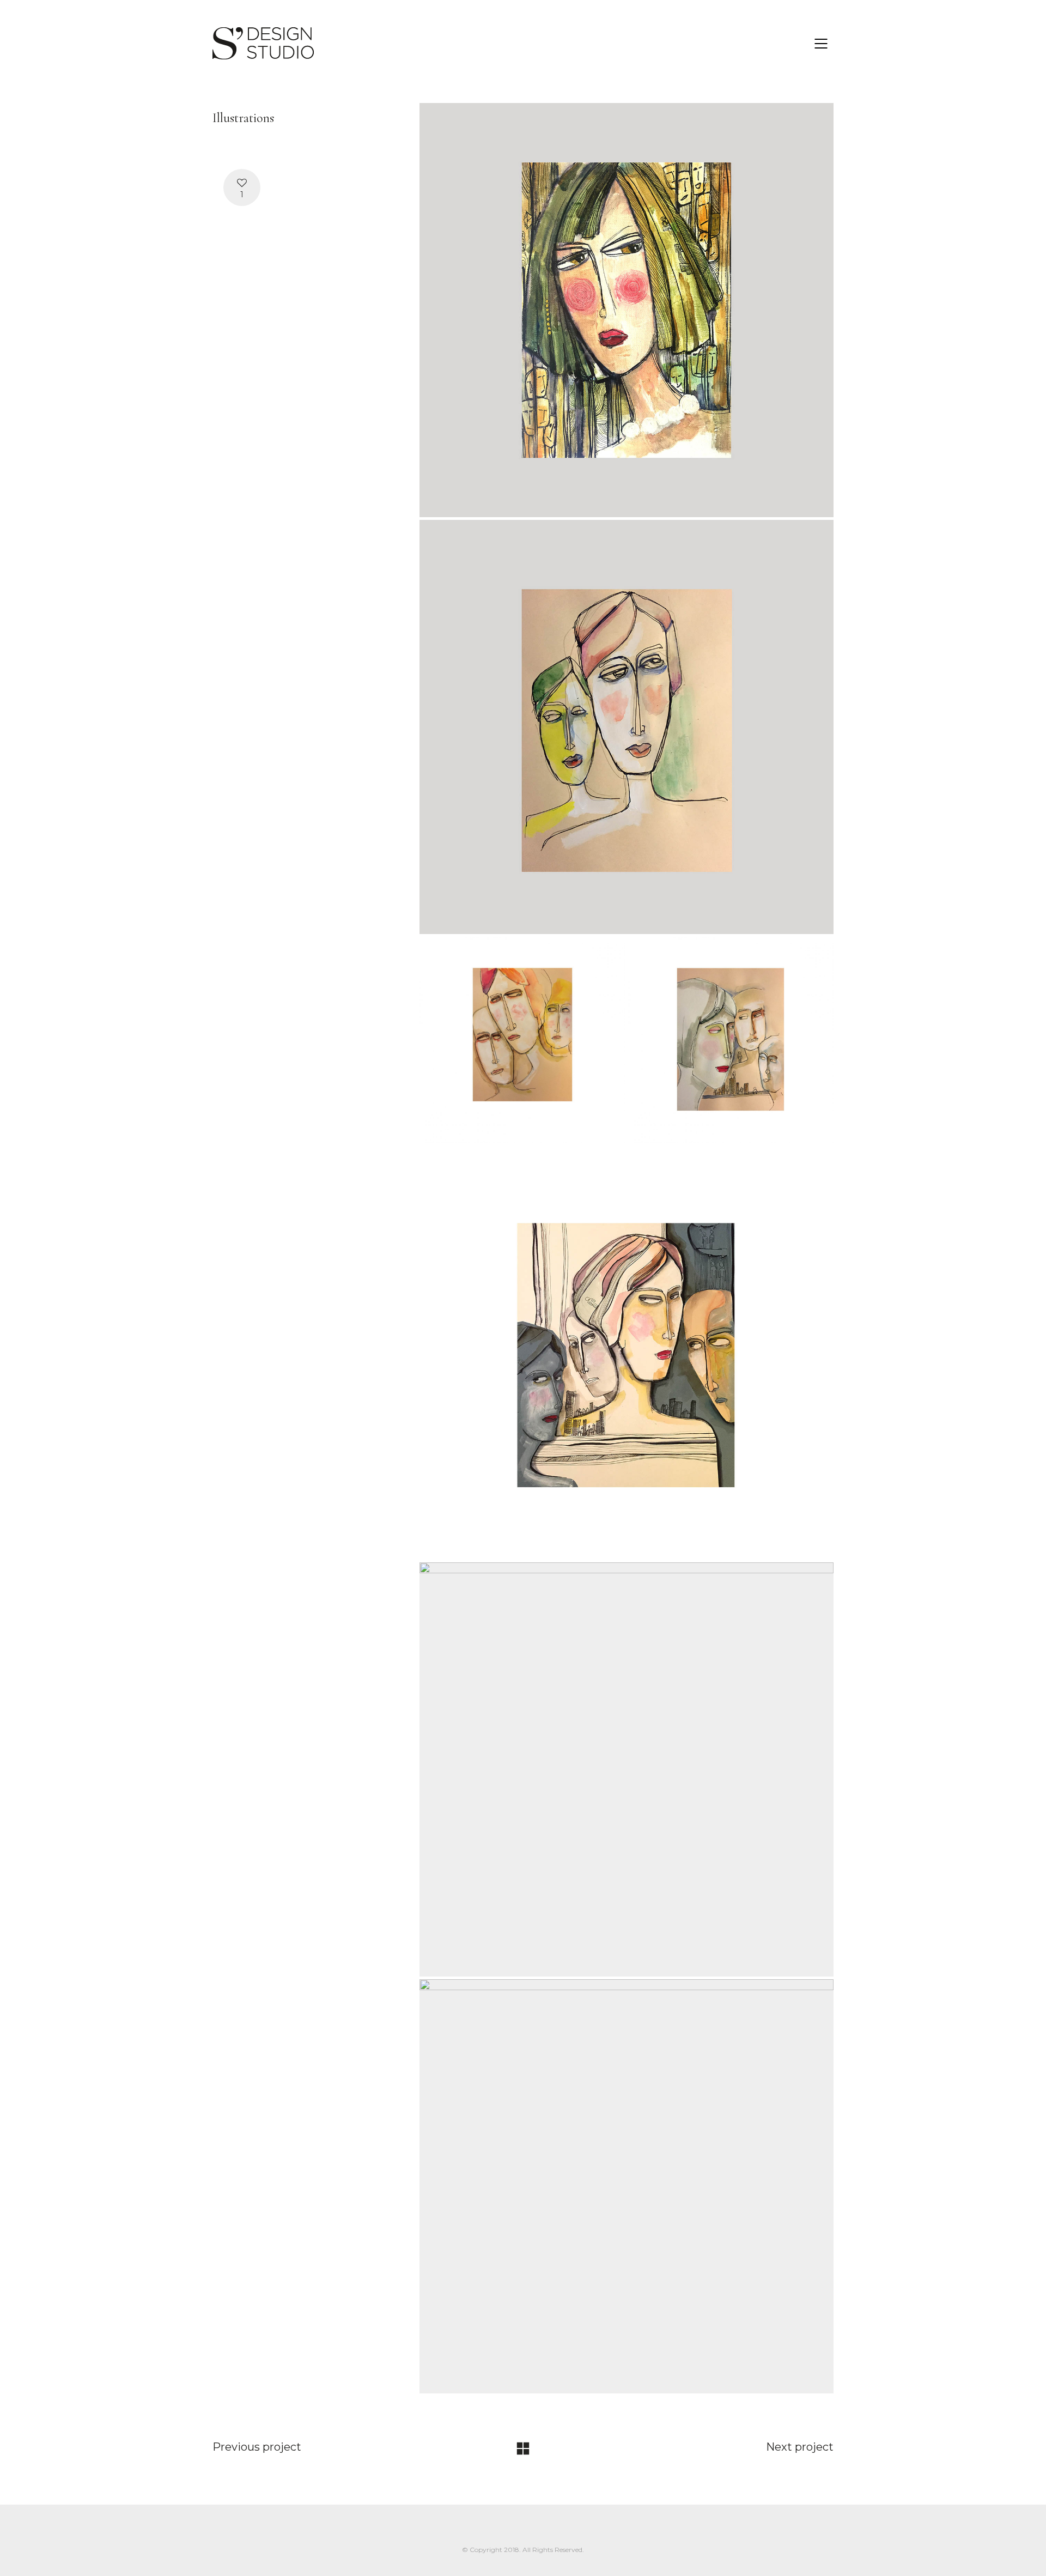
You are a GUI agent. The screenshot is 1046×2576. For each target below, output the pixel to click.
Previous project (257, 2447)
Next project (800, 2447)
